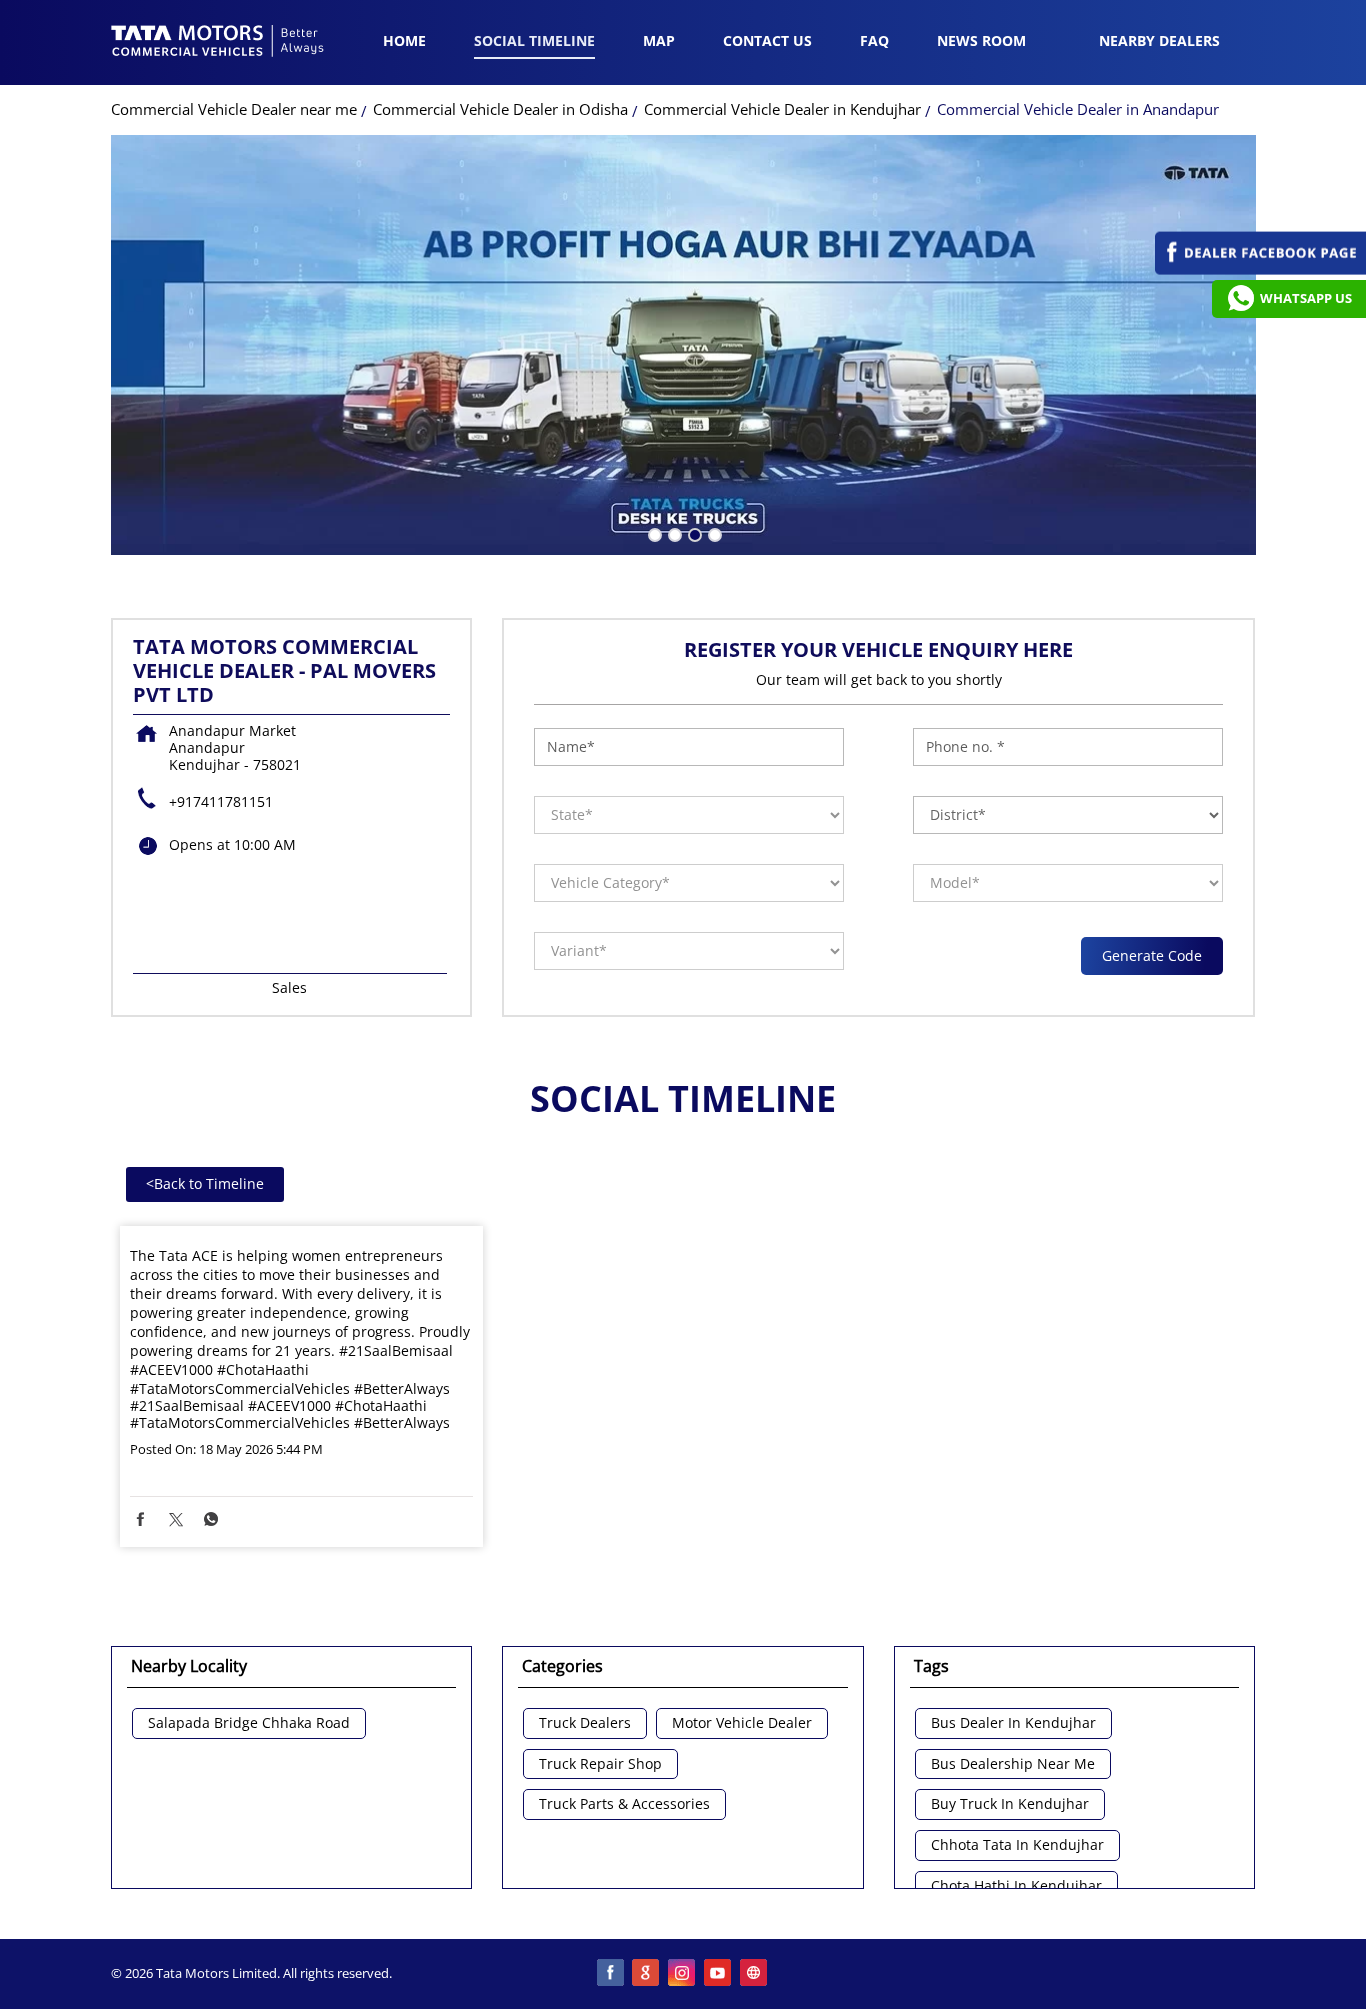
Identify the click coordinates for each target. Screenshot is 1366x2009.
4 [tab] (713, 533)
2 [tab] (673, 533)
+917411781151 (221, 801)
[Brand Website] (755, 1974)
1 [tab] (653, 533)
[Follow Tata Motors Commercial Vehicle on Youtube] (719, 1974)
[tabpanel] (683, 345)
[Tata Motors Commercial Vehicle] (218, 43)
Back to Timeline (205, 1183)
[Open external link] (1260, 269)
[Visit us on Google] (647, 1974)
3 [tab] (693, 533)
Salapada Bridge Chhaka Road (249, 1723)
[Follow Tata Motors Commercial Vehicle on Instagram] (683, 1974)
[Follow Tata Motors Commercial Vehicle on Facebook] (611, 1974)
